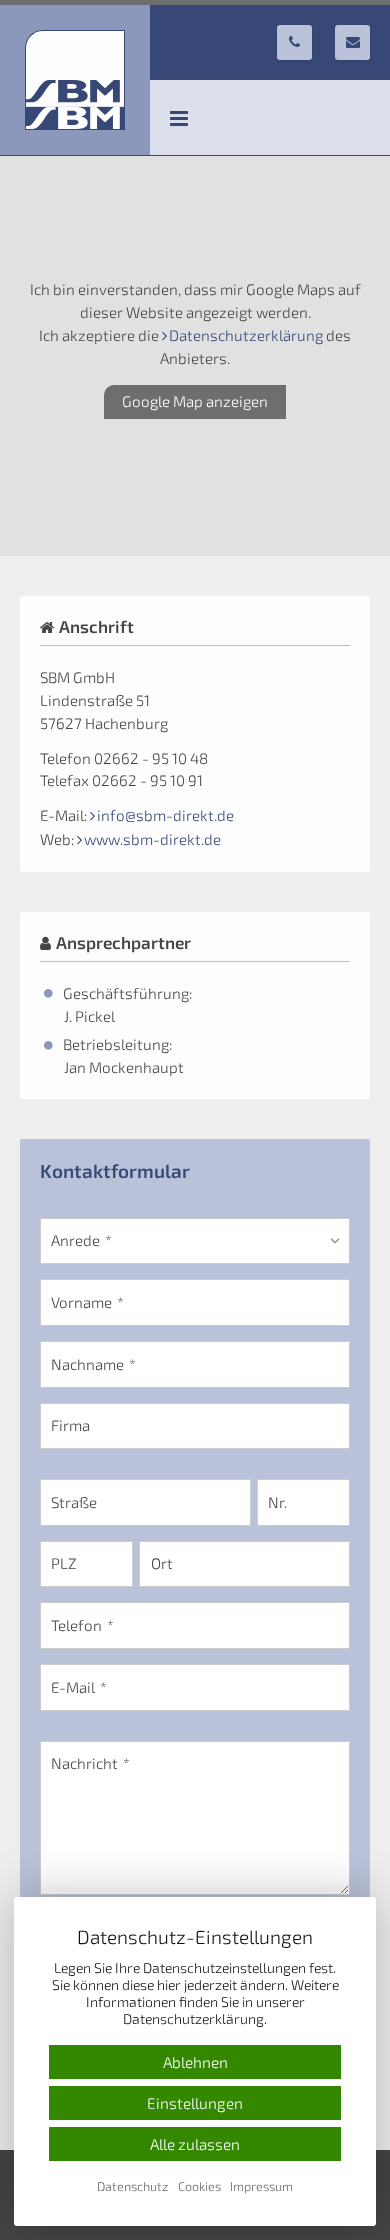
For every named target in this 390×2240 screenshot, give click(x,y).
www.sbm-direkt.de (152, 839)
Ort (162, 1563)
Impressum (261, 2186)
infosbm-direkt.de (165, 815)
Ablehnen (195, 2062)
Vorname (81, 1302)
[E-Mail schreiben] (352, 42)
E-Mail (73, 1687)
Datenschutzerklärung (246, 335)
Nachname (87, 1364)
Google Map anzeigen (195, 401)
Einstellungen (195, 2103)
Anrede (75, 1240)
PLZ (64, 1563)
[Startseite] (75, 80)
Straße (74, 1502)
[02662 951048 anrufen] (294, 42)
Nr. (277, 1502)
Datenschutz (132, 2186)
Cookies (199, 2186)
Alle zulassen (195, 2144)
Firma (70, 1425)
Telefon (76, 1625)
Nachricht (84, 1763)
